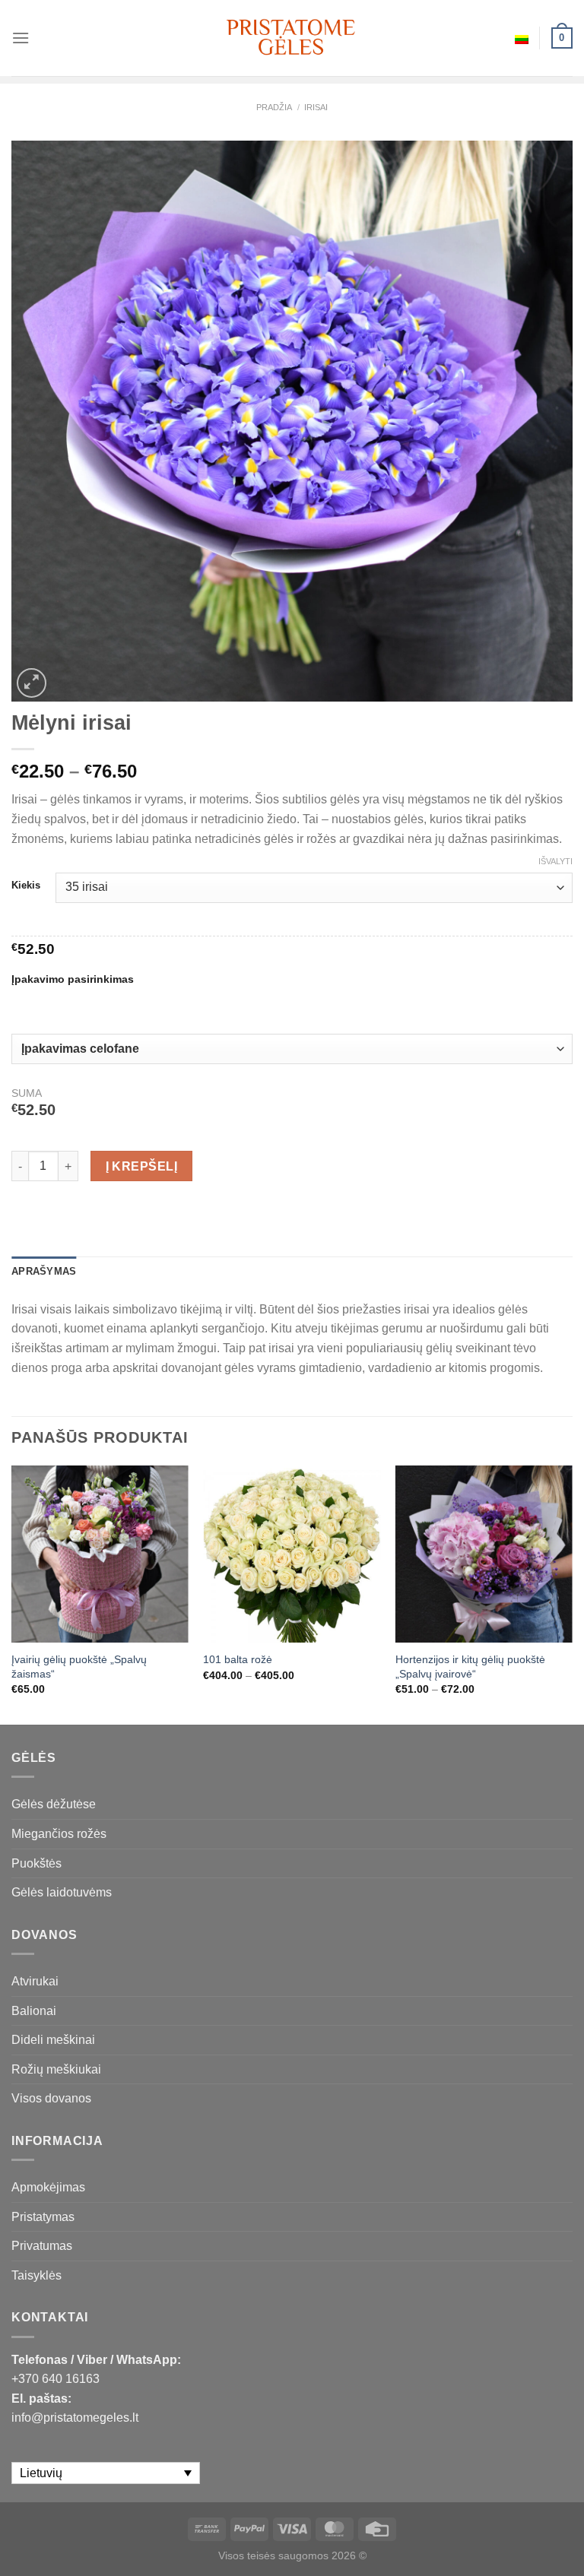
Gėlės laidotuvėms (62, 1892)
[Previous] (12, 1594)
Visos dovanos (51, 2098)
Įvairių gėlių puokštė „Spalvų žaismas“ (79, 1667)
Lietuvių (522, 38)
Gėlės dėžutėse (54, 1804)
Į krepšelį (142, 1166)
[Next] (572, 1594)
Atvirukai (35, 1981)
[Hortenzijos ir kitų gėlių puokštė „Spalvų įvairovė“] (484, 1554)
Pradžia (274, 107)
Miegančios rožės (59, 1834)
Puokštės (36, 1863)
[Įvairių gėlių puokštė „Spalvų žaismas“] (100, 1554)
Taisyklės (36, 2275)
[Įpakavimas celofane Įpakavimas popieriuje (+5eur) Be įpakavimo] (292, 1049)
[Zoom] (32, 683)
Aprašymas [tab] (44, 1271)
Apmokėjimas (48, 2187)
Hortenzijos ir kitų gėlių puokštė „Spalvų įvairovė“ (470, 1667)
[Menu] (21, 38)
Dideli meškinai (53, 2040)
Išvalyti (555, 861)
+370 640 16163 (56, 2379)
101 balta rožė (238, 1659)
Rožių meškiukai (56, 2069)
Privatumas (42, 2246)
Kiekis (26, 886)
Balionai (34, 2011)
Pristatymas (43, 2217)
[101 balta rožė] (292, 1554)
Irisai (316, 107)
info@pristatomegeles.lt (75, 2418)
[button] (566, 2546)
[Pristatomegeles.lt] (292, 38)
